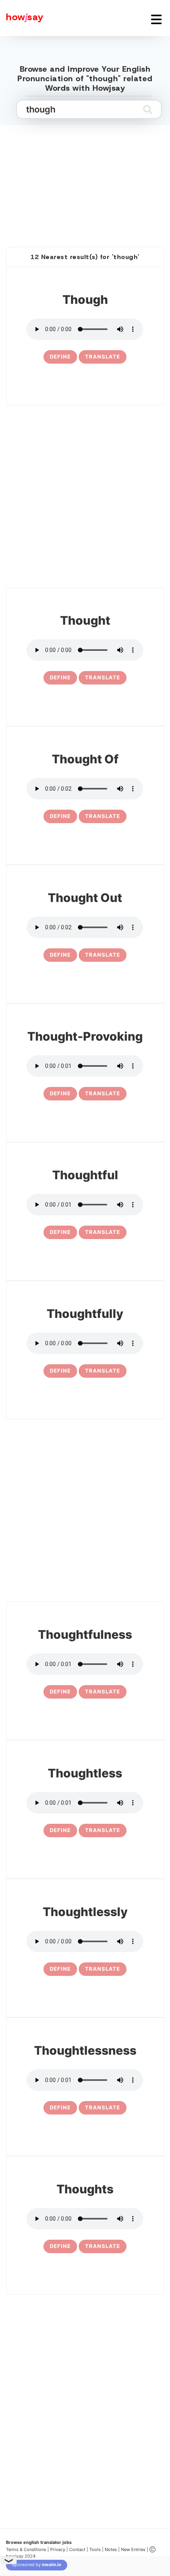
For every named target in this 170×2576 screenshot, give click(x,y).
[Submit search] (148, 109)
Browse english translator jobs (39, 2542)
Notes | (113, 2549)
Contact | (79, 2549)
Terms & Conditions (26, 2549)
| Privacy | (58, 2549)
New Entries (133, 2549)
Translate (103, 357)
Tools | (96, 2549)
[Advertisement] (85, 177)
